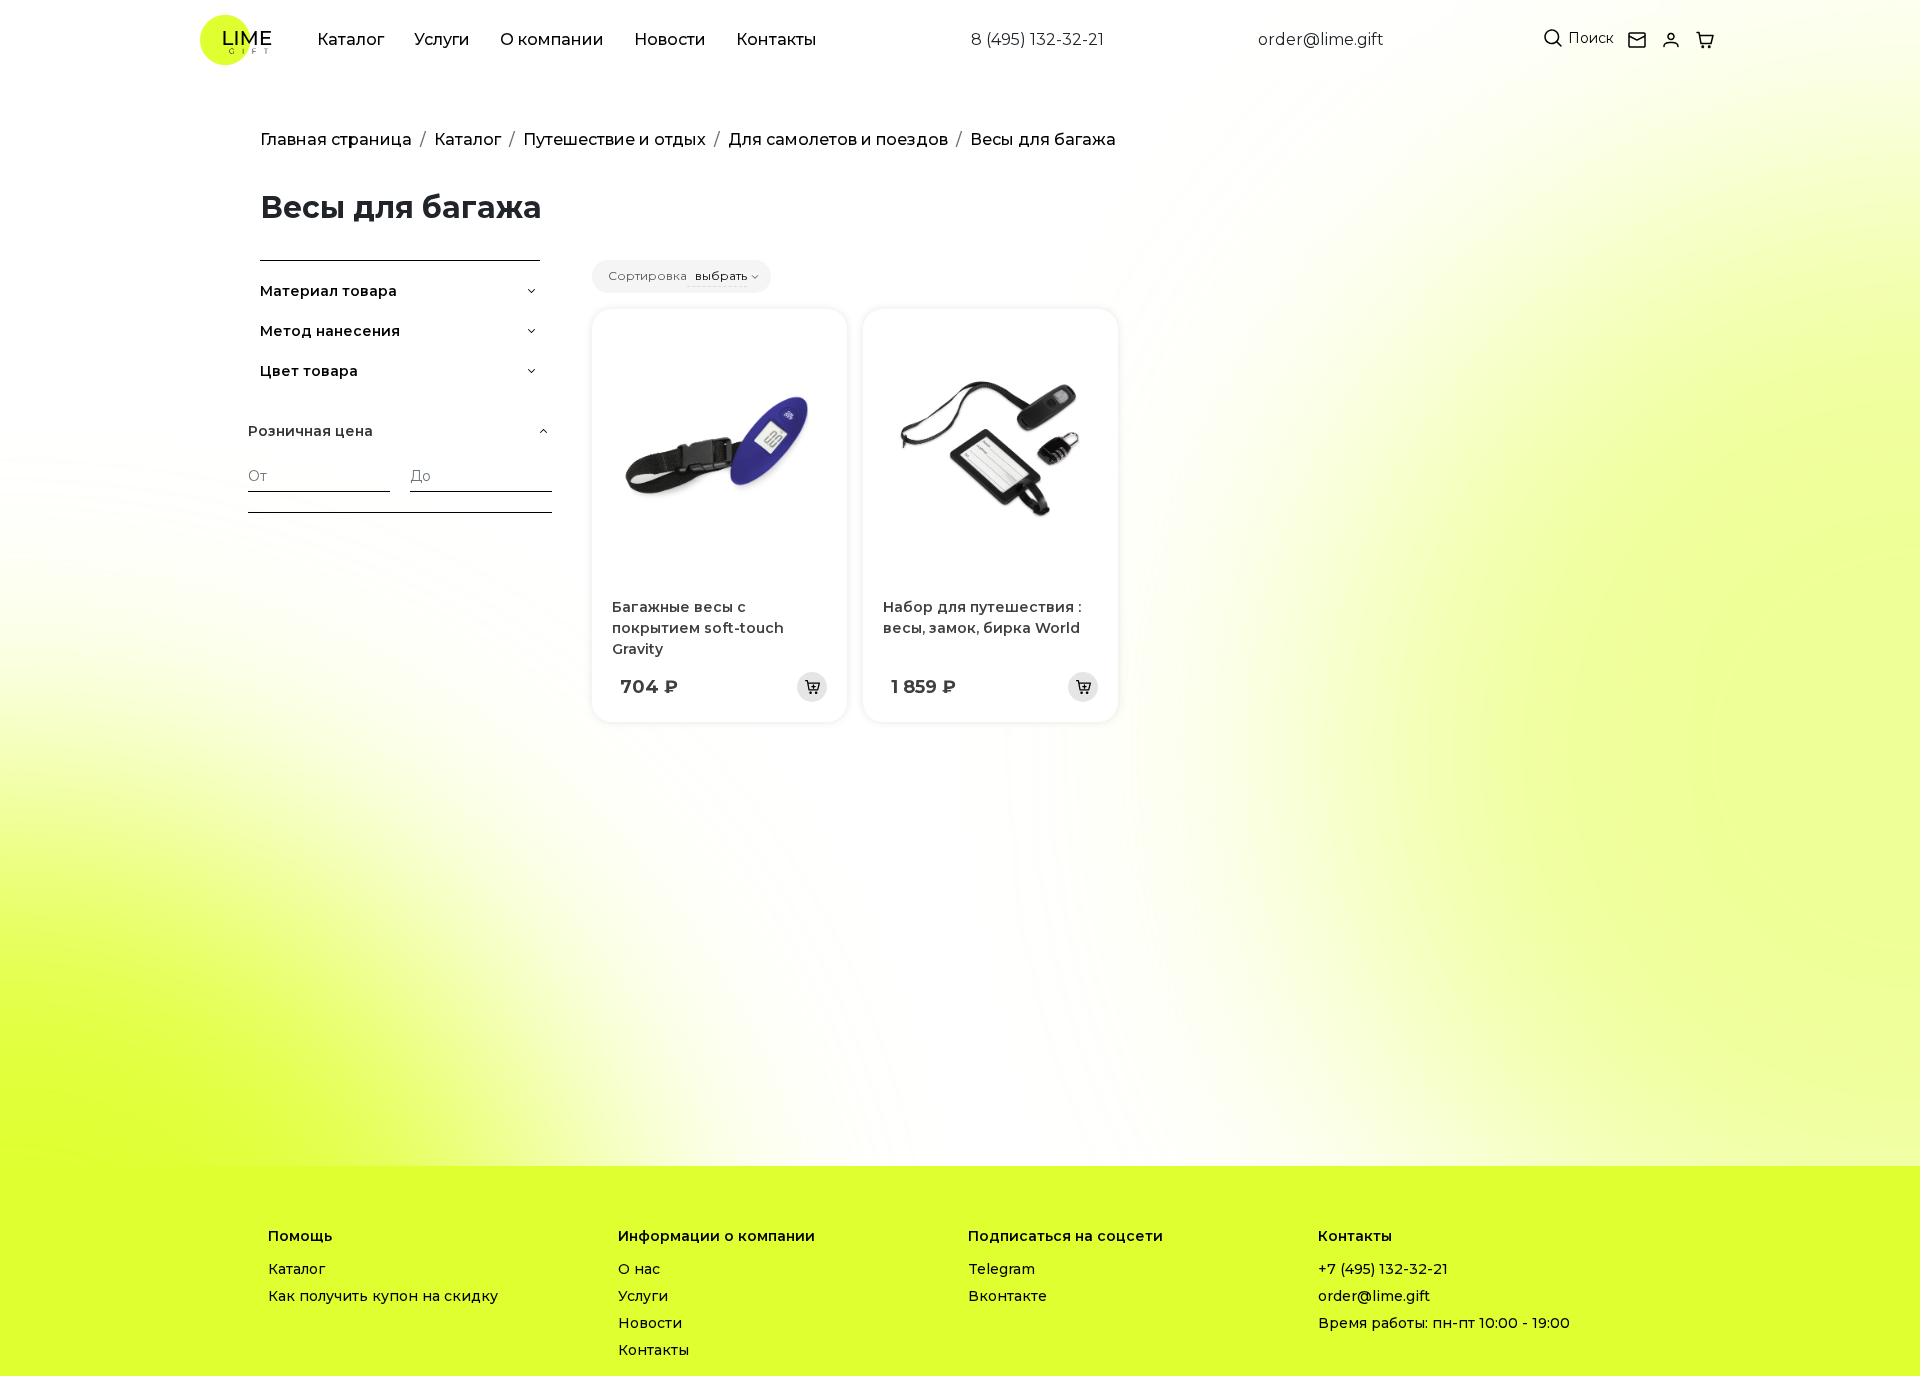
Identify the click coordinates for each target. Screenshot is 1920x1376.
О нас (639, 1269)
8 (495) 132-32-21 (1037, 39)
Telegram (1001, 1269)
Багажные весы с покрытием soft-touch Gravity (698, 628)
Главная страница (336, 139)
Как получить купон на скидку (383, 1296)
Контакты (776, 39)
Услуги (442, 39)
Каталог (350, 39)
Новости (670, 39)
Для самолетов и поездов (838, 139)
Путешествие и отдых (614, 139)
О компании (552, 39)
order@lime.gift (1321, 39)
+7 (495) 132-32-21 (1383, 1269)
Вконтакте (1007, 1296)
